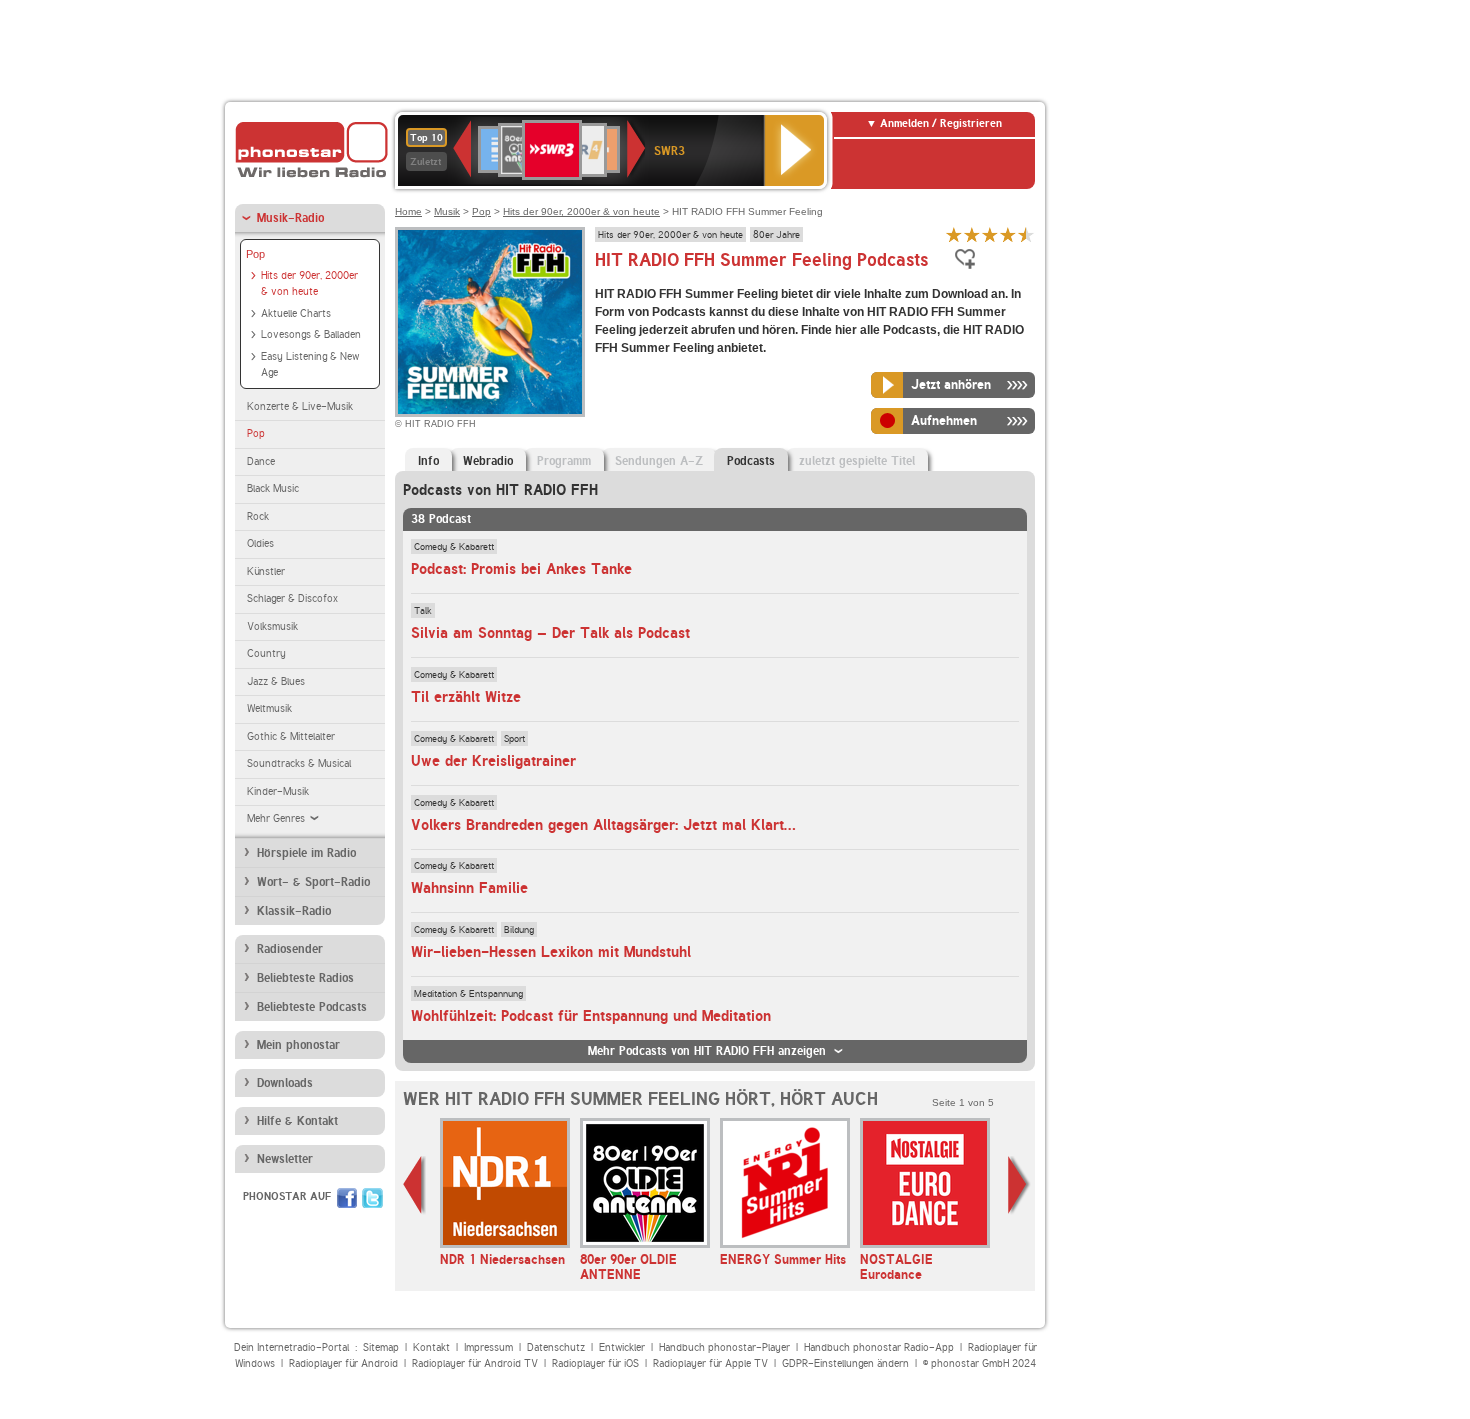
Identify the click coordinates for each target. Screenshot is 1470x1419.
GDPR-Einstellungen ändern (845, 1363)
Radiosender (290, 949)
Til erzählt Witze (466, 697)
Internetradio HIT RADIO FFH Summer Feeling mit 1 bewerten (954, 234)
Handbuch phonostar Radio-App (879, 1347)
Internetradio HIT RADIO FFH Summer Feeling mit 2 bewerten (972, 234)
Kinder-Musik (278, 791)
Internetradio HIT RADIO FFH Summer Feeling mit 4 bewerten (1008, 234)
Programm (564, 461)
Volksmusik (272, 626)
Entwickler (622, 1347)
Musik (447, 211)
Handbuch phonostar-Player (724, 1347)
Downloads (285, 1083)
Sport (514, 738)
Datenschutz (556, 1347)
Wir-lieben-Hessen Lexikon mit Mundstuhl (551, 952)
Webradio (488, 461)
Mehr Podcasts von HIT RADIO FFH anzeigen (707, 1051)
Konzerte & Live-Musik (300, 406)
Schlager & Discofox (292, 598)
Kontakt (431, 1347)
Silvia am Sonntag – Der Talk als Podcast (550, 633)
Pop (255, 254)
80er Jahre (776, 234)
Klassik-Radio (294, 911)
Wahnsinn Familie (469, 888)
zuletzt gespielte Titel (857, 461)
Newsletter (285, 1159)
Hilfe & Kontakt (297, 1121)
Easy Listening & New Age (310, 365)
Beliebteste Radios (305, 978)
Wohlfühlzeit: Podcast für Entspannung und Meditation (591, 1016)
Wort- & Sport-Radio (313, 882)
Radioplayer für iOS (595, 1363)
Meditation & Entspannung (468, 993)
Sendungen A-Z (659, 461)
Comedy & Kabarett (454, 546)
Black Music (273, 488)
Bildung (519, 929)
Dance (261, 461)
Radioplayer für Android (343, 1363)
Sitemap (381, 1347)
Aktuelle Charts (296, 313)
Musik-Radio (290, 218)
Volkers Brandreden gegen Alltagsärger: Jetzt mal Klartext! (609, 825)
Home (408, 211)
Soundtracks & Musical (299, 763)
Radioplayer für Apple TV (710, 1363)
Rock (258, 516)
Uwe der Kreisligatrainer (493, 761)
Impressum (488, 1347)
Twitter (372, 1198)
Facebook (347, 1198)
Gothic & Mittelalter (291, 736)
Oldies (260, 543)
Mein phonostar (298, 1045)
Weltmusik (269, 708)
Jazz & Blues (276, 681)
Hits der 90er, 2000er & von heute (309, 284)
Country (266, 653)
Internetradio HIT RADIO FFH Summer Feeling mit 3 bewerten (990, 234)
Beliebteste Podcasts (312, 1007)
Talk (423, 610)
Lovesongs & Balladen (311, 334)
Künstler (266, 571)
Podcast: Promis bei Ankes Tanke (521, 569)
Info (428, 461)
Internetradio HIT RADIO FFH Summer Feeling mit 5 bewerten (1026, 234)
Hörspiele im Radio (306, 853)
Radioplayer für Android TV (475, 1363)
